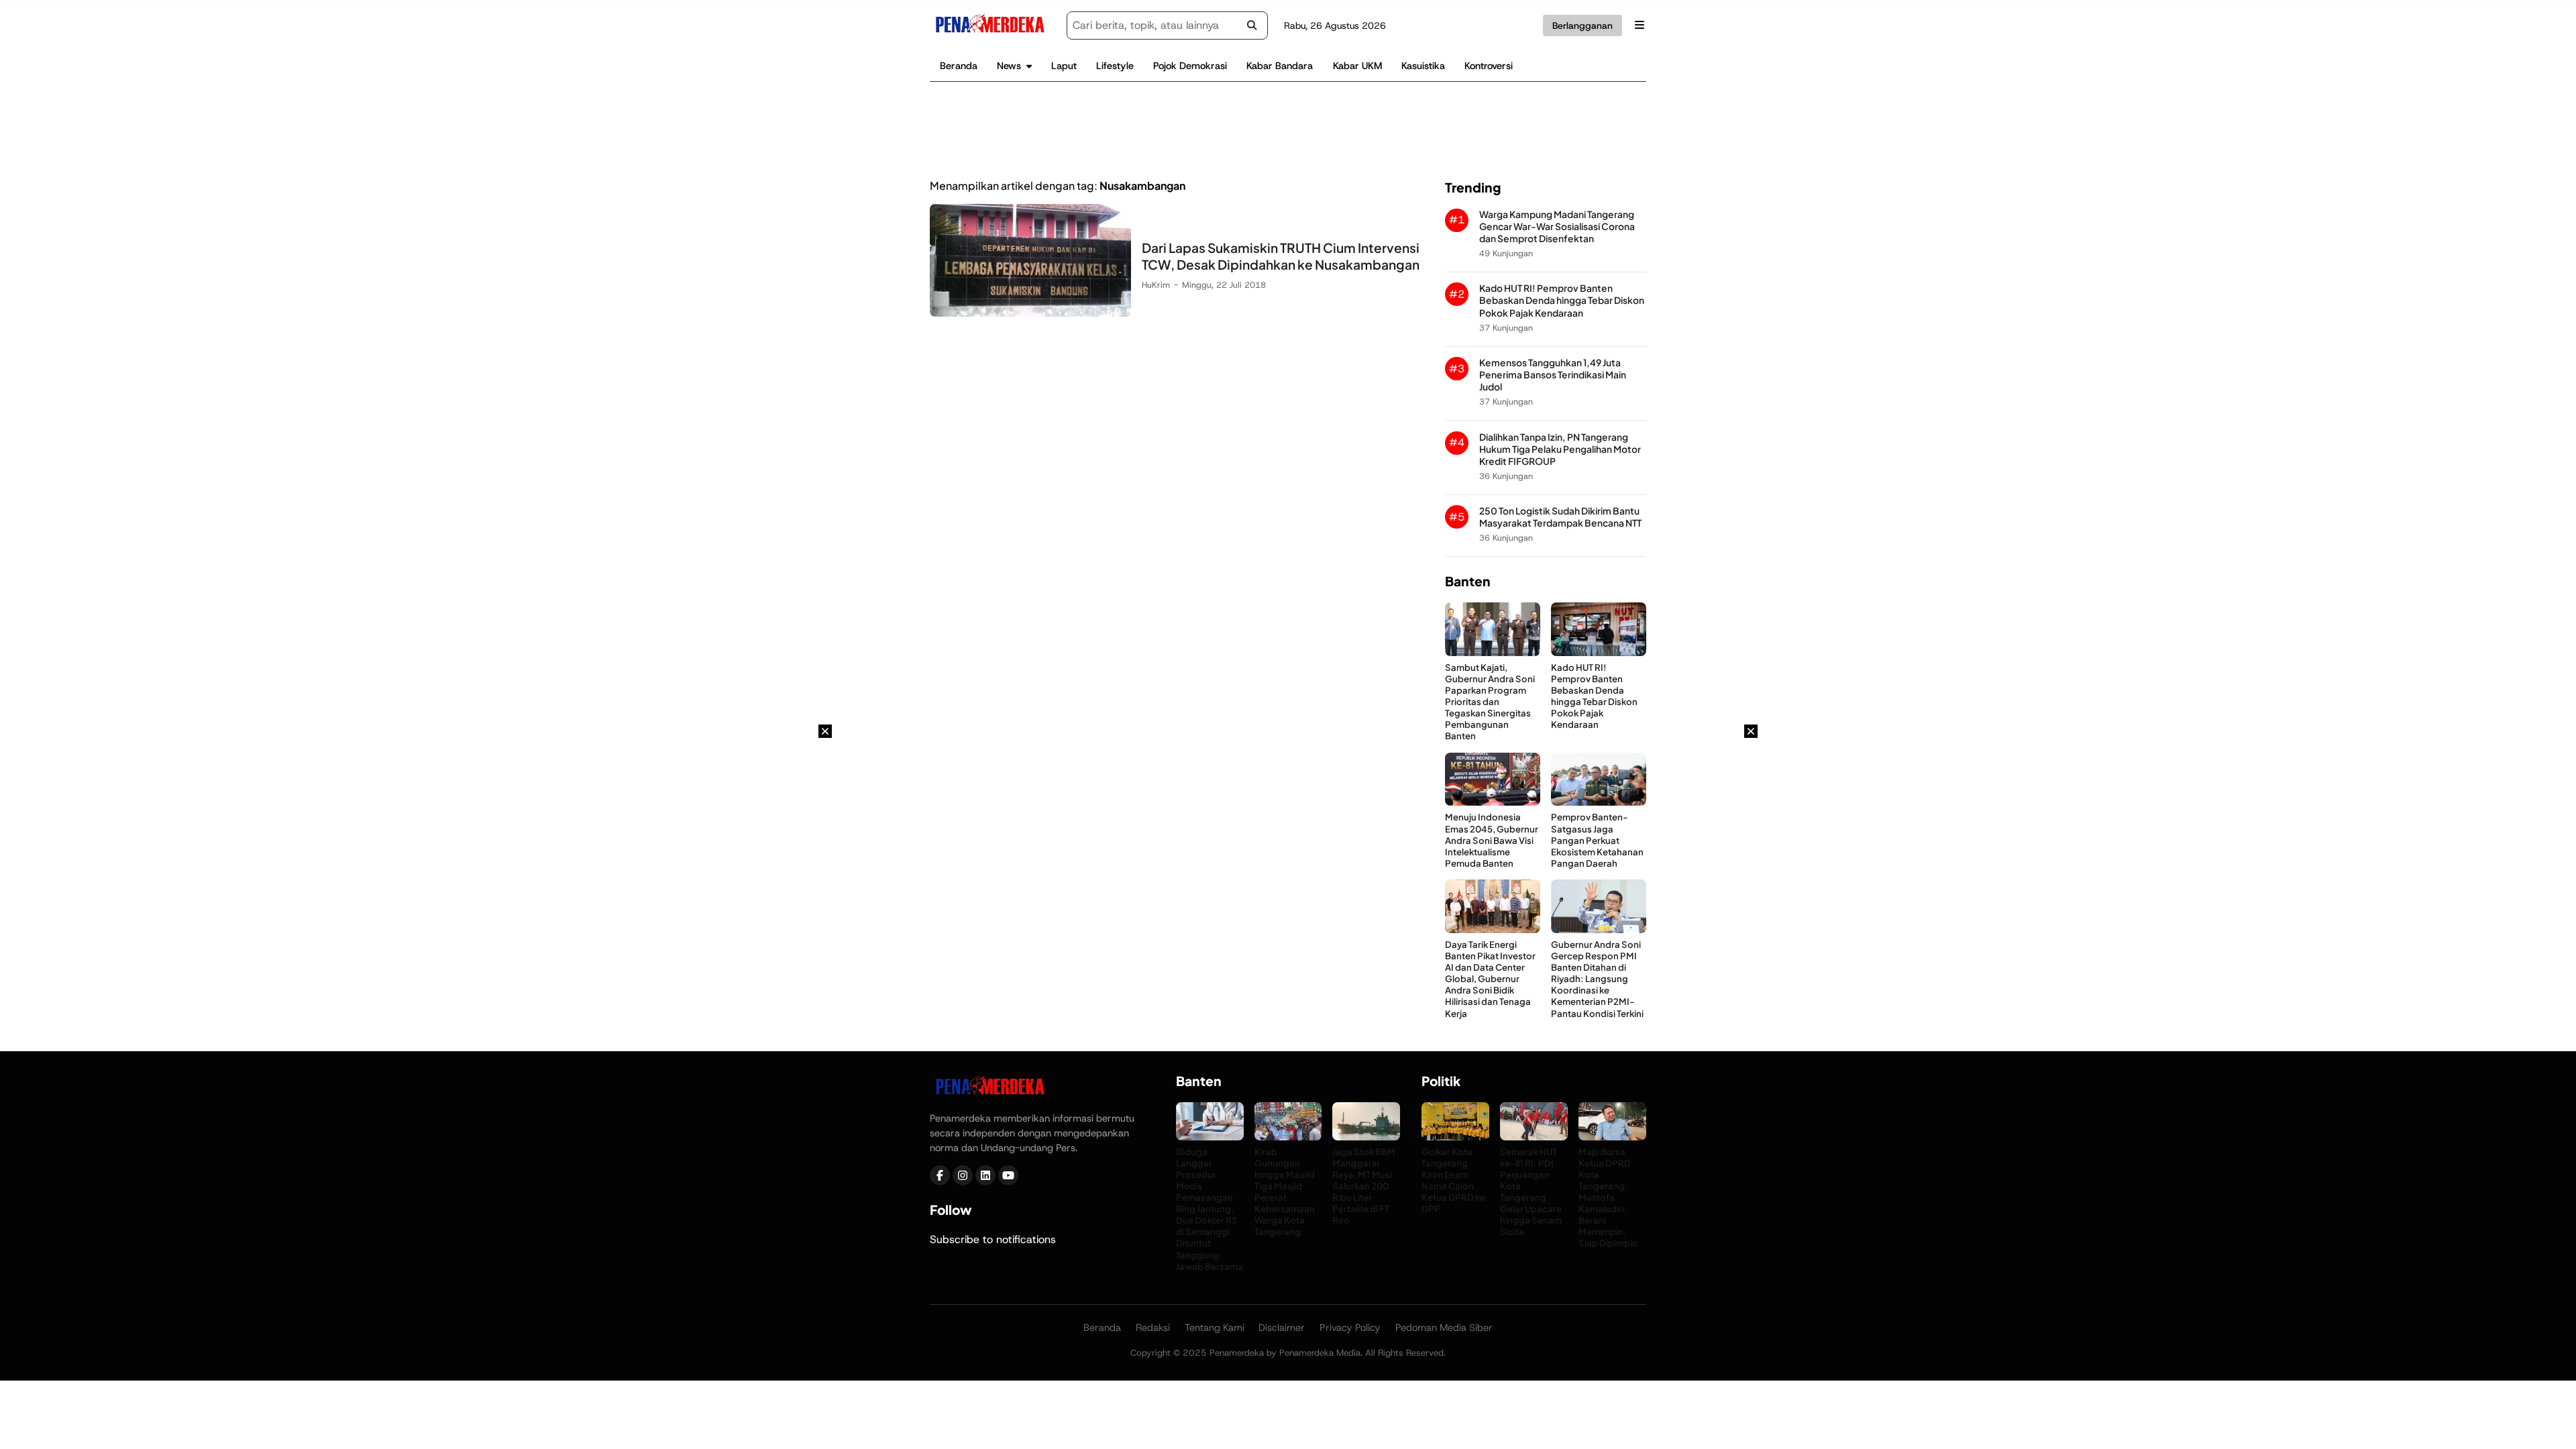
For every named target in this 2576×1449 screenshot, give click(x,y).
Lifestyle (1115, 66)
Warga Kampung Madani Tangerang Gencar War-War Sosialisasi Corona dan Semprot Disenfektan (1557, 226)
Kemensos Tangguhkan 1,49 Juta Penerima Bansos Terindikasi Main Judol (1553, 375)
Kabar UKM (1357, 66)
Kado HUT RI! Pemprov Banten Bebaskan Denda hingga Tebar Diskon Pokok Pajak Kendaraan (1562, 300)
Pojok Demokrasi (1190, 66)
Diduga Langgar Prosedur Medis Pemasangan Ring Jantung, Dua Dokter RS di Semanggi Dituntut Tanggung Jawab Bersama (1210, 1209)
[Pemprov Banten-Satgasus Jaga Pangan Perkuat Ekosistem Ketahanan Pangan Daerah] (1599, 802)
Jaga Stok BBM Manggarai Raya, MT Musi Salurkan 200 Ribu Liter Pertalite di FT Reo (1364, 1186)
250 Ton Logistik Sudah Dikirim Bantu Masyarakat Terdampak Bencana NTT (1560, 517)
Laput (1064, 66)
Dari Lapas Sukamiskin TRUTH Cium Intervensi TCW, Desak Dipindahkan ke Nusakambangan (1281, 256)
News (1009, 66)
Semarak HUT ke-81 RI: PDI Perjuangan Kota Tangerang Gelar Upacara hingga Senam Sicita (1531, 1192)
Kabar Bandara (1280, 66)
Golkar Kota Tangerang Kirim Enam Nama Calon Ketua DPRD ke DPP (1453, 1180)
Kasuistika (1423, 66)
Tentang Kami (1215, 1328)
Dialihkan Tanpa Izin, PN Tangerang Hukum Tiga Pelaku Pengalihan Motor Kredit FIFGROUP (1560, 449)
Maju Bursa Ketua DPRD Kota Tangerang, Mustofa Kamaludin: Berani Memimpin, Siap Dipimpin (1608, 1197)
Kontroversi (1489, 66)
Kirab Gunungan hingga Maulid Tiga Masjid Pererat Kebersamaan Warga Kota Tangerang (1285, 1192)
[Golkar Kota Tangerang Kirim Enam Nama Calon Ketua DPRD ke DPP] (1455, 1137)
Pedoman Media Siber (1444, 1328)
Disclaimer (1282, 1328)
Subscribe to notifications (993, 1239)
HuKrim (1156, 285)
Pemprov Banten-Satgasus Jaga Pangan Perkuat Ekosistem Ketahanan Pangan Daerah (1597, 840)
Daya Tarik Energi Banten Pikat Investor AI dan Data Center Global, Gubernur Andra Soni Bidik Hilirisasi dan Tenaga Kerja (1490, 979)
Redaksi (1153, 1328)
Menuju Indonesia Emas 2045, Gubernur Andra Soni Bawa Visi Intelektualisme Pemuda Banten (1492, 840)
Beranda (959, 66)
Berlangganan (1582, 25)
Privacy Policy (1350, 1328)
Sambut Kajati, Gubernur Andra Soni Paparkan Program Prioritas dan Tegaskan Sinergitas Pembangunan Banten (1490, 702)
